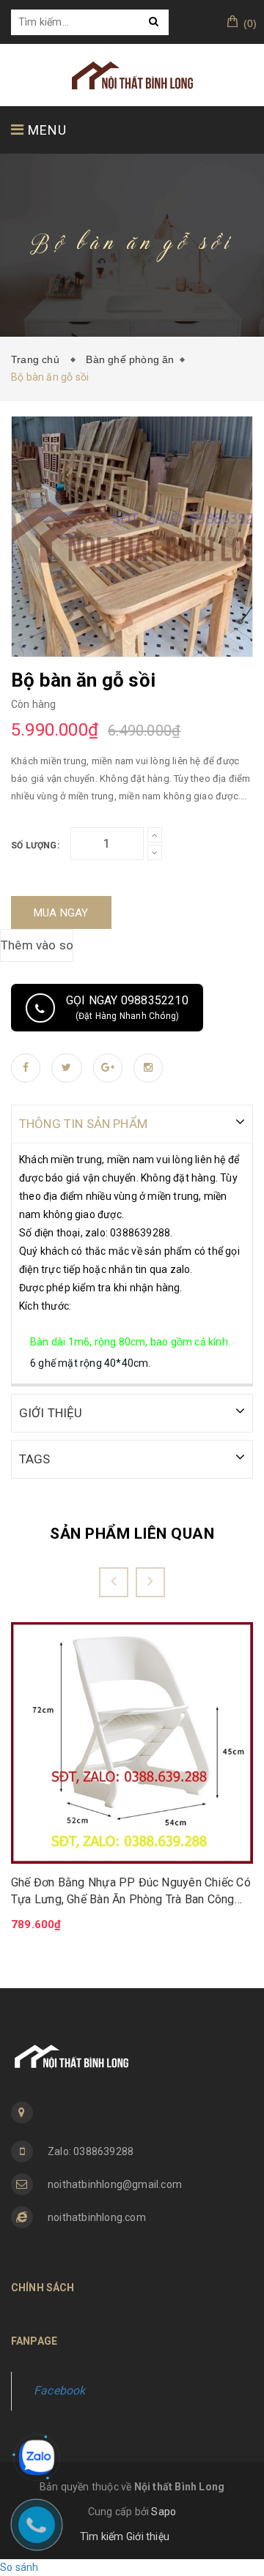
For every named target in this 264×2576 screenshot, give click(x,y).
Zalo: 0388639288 (91, 2151)
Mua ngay (61, 913)
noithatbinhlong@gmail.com (115, 2184)
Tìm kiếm (102, 2536)
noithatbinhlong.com (97, 2217)
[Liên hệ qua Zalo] (37, 2457)
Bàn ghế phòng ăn (130, 359)
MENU (45, 130)
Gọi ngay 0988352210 (127, 1007)
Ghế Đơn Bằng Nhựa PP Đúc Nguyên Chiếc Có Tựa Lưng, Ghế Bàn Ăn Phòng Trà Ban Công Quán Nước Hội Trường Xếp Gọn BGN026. (131, 1892)
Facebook (60, 2390)
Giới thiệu (148, 2536)
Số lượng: (35, 845)
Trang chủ (38, 359)
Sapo (164, 2512)
